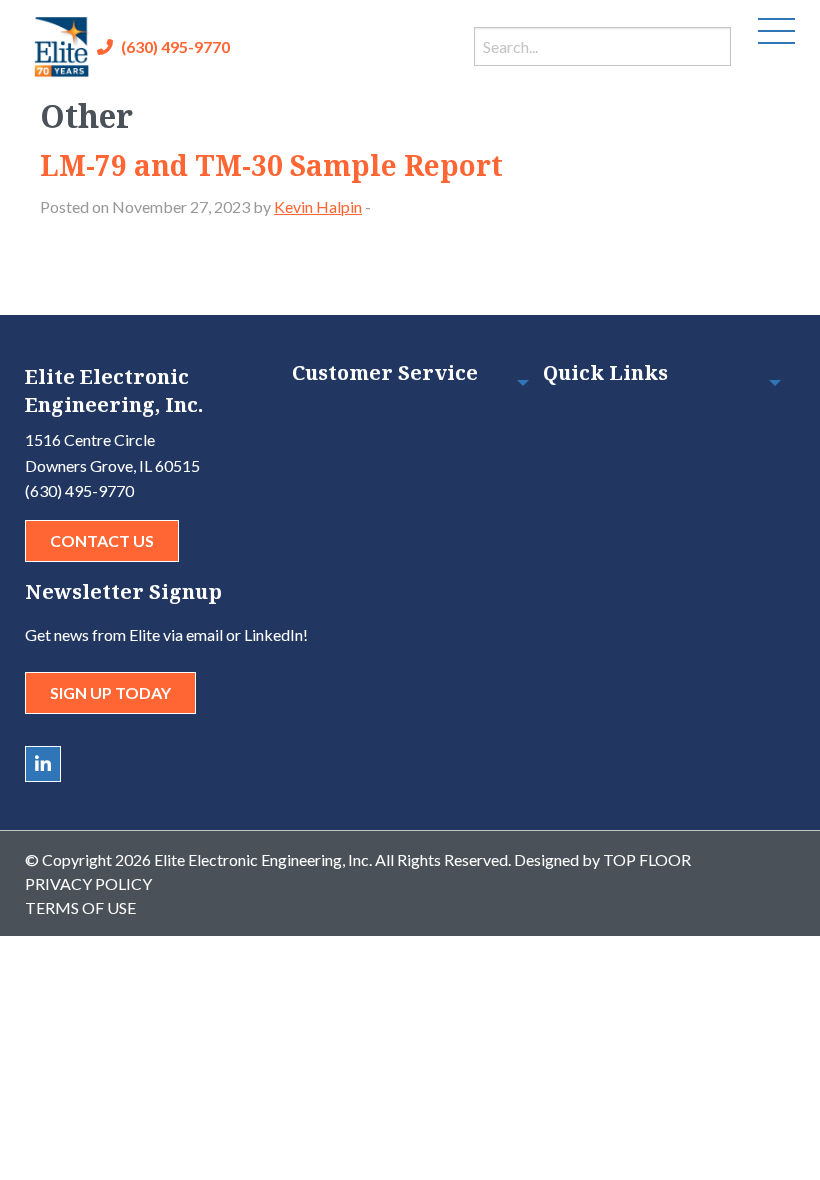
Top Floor (647, 859)
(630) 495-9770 (175, 46)
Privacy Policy (88, 883)
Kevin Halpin (318, 206)
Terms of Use (80, 907)
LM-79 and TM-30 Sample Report (271, 165)
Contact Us (102, 540)
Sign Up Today (110, 692)
